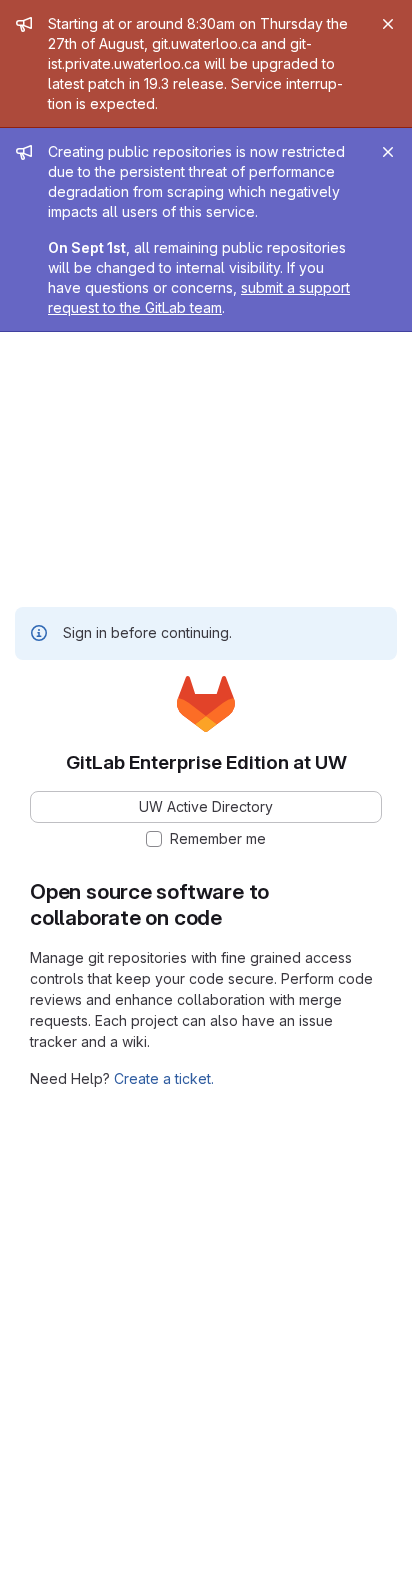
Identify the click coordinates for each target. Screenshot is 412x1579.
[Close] (388, 24)
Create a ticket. (164, 1078)
